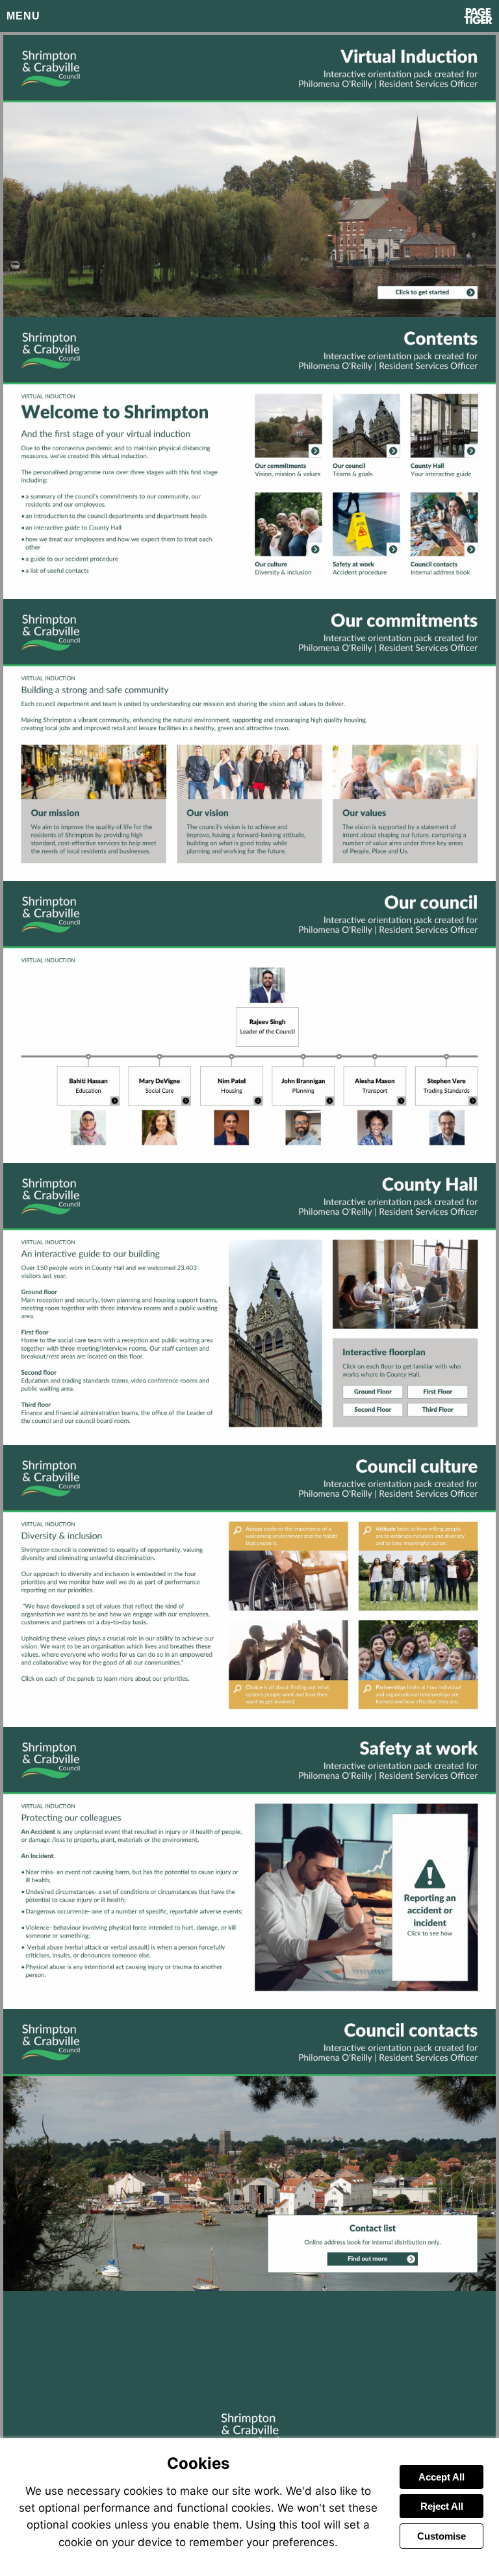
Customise (441, 2536)
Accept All (441, 2477)
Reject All (442, 2506)
